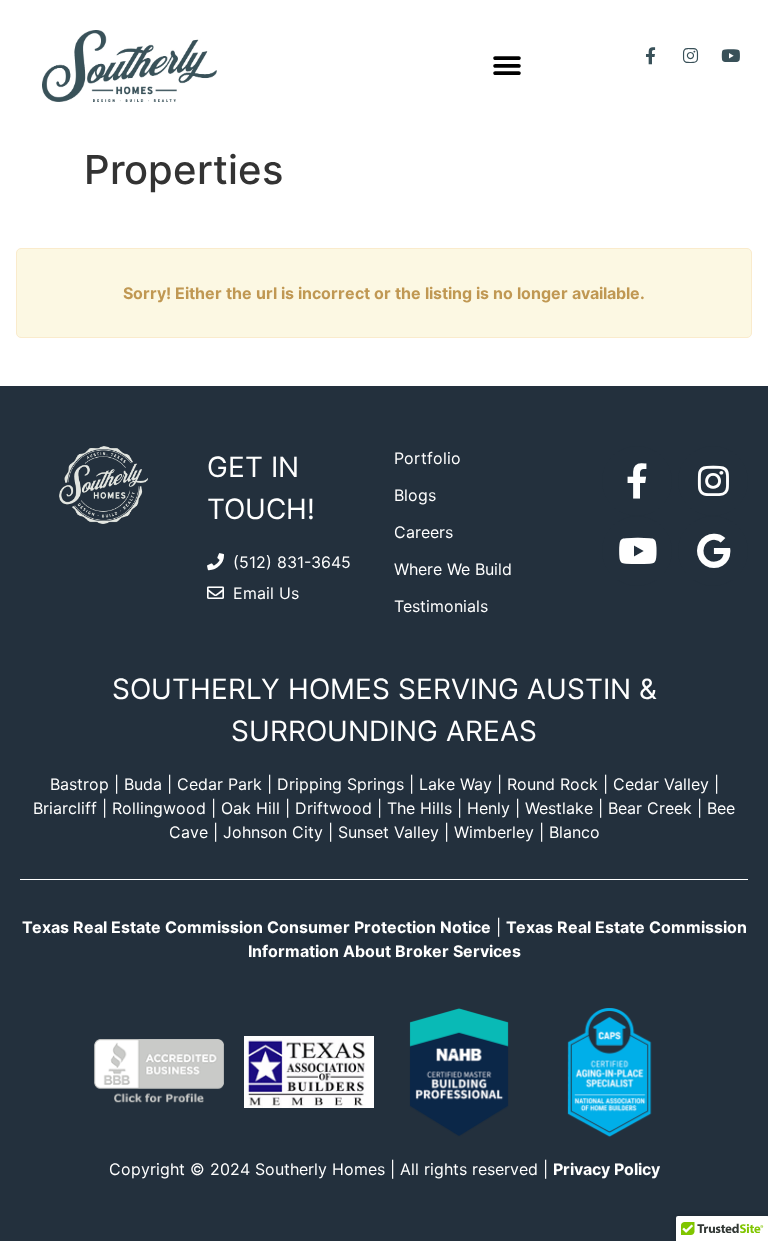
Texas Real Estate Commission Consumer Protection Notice (256, 927)
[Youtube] (731, 56)
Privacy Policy (606, 1169)
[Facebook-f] (651, 56)
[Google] (713, 551)
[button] (507, 65)
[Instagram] (691, 56)
